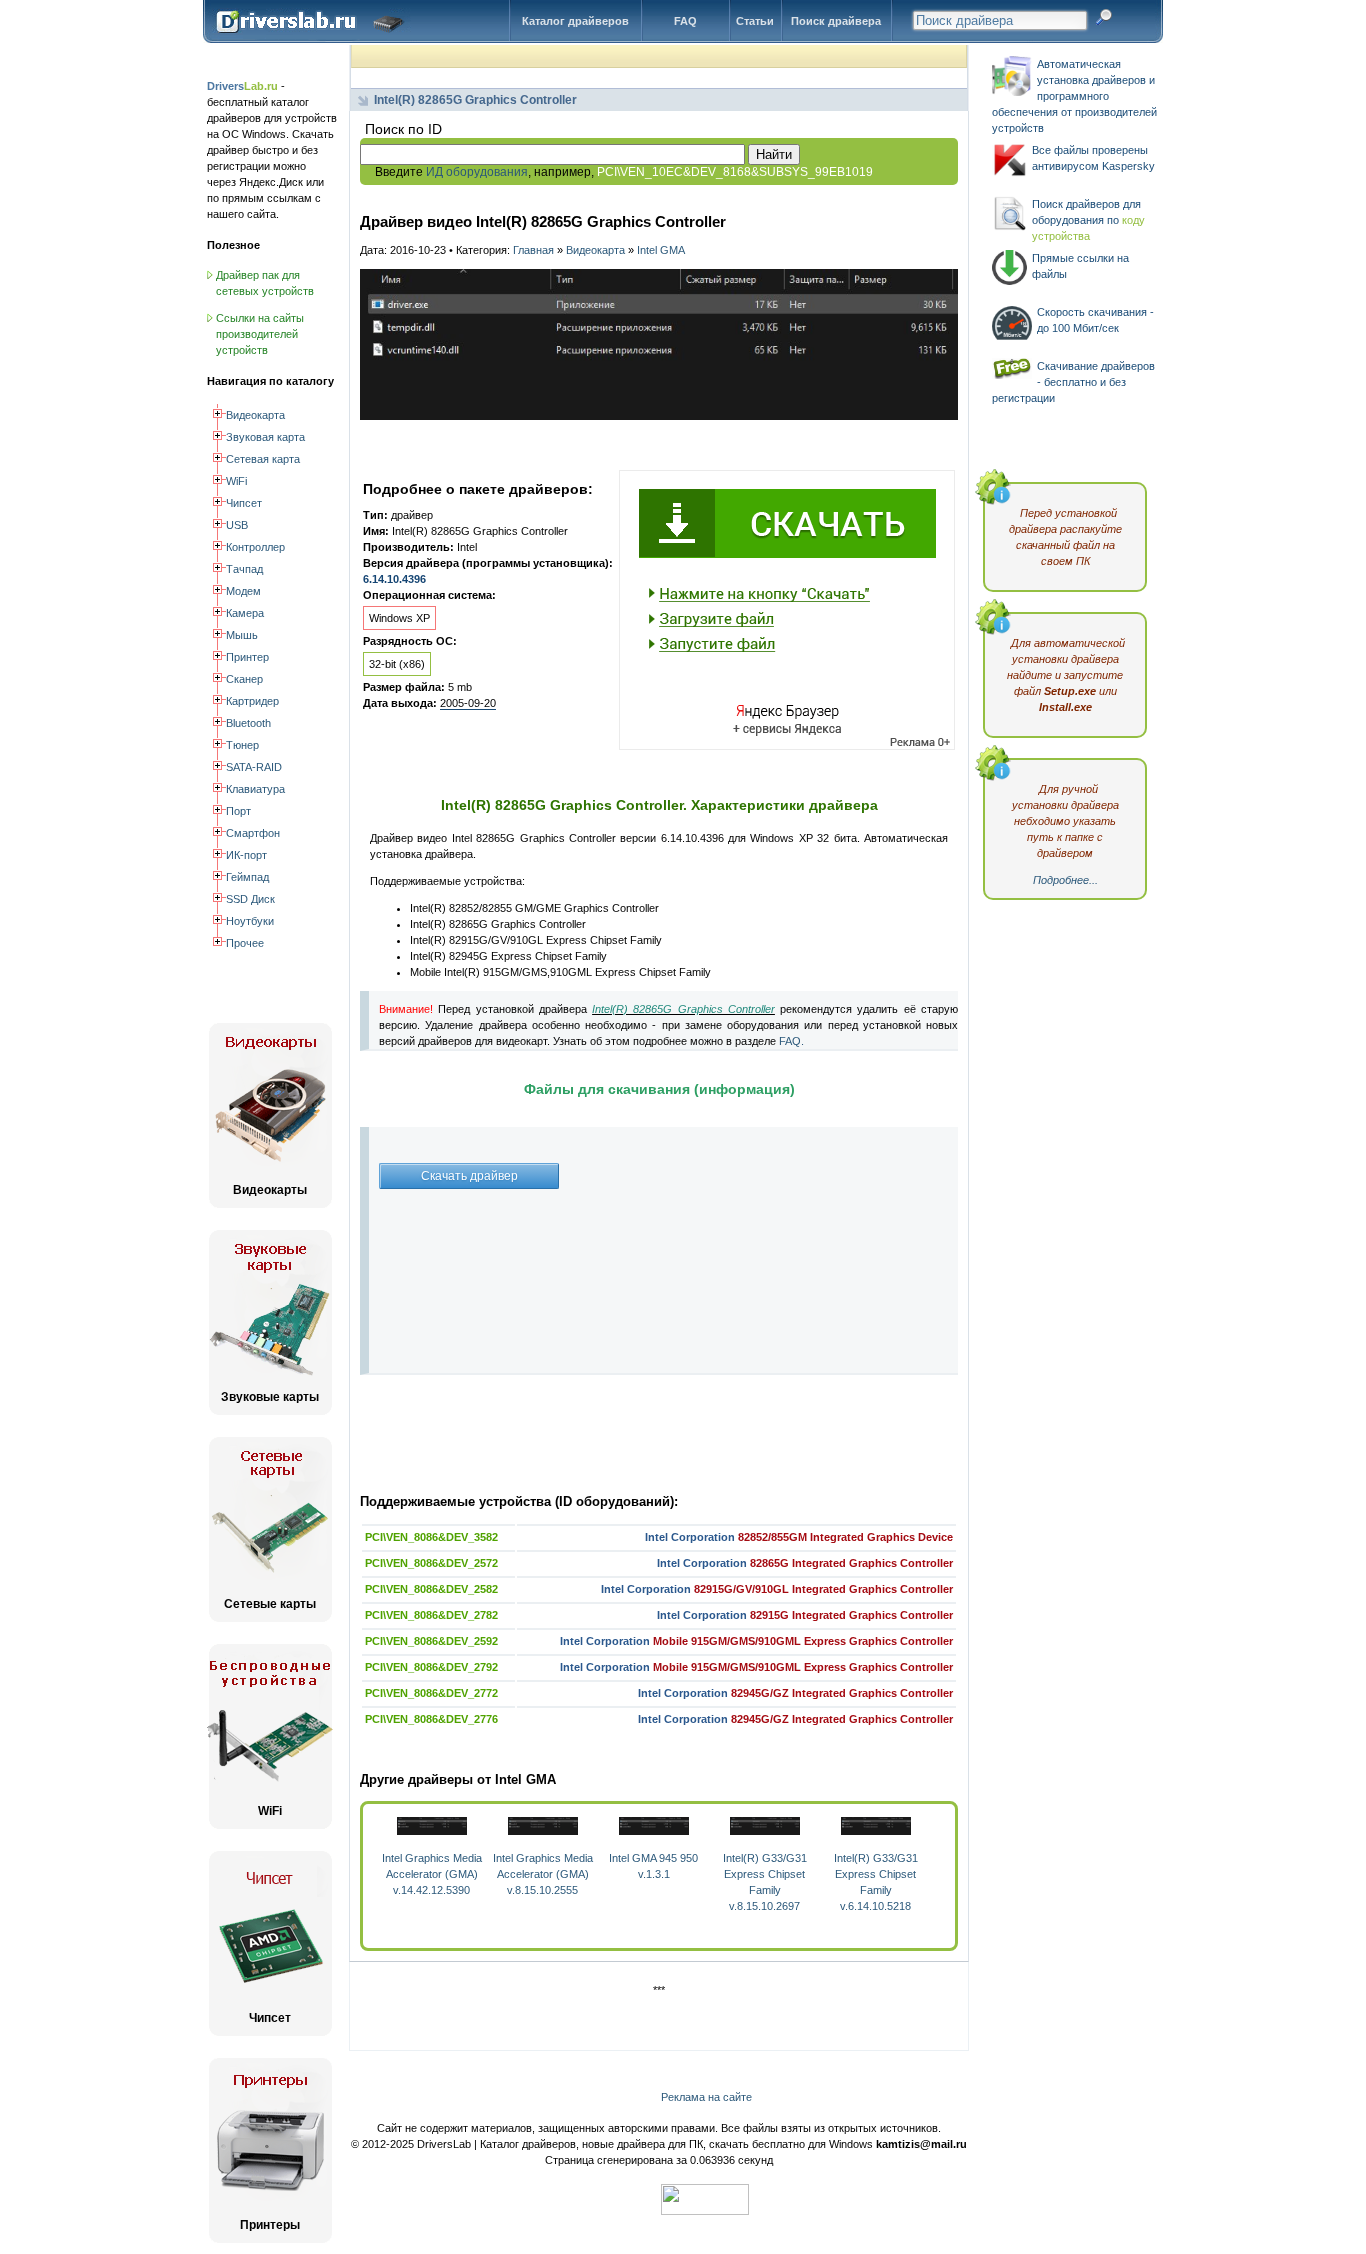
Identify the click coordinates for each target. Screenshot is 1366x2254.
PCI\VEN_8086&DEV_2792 (431, 1667)
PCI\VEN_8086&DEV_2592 (431, 1641)
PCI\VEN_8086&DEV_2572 (431, 1563)
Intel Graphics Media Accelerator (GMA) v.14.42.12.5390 (432, 1874)
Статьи (755, 21)
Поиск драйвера (836, 21)
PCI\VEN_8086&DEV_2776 (431, 1719)
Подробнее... (1065, 880)
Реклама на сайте (706, 2097)
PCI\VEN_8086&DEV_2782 (431, 1615)
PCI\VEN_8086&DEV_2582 (431, 1589)
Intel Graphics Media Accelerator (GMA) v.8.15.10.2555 (543, 1874)
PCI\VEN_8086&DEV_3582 (431, 1537)
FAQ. (791, 1041)
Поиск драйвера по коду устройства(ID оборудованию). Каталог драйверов (314, 37)
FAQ (685, 21)
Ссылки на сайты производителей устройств (260, 334)
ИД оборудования (477, 172)
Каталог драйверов (575, 21)
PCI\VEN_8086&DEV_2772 (431, 1693)
